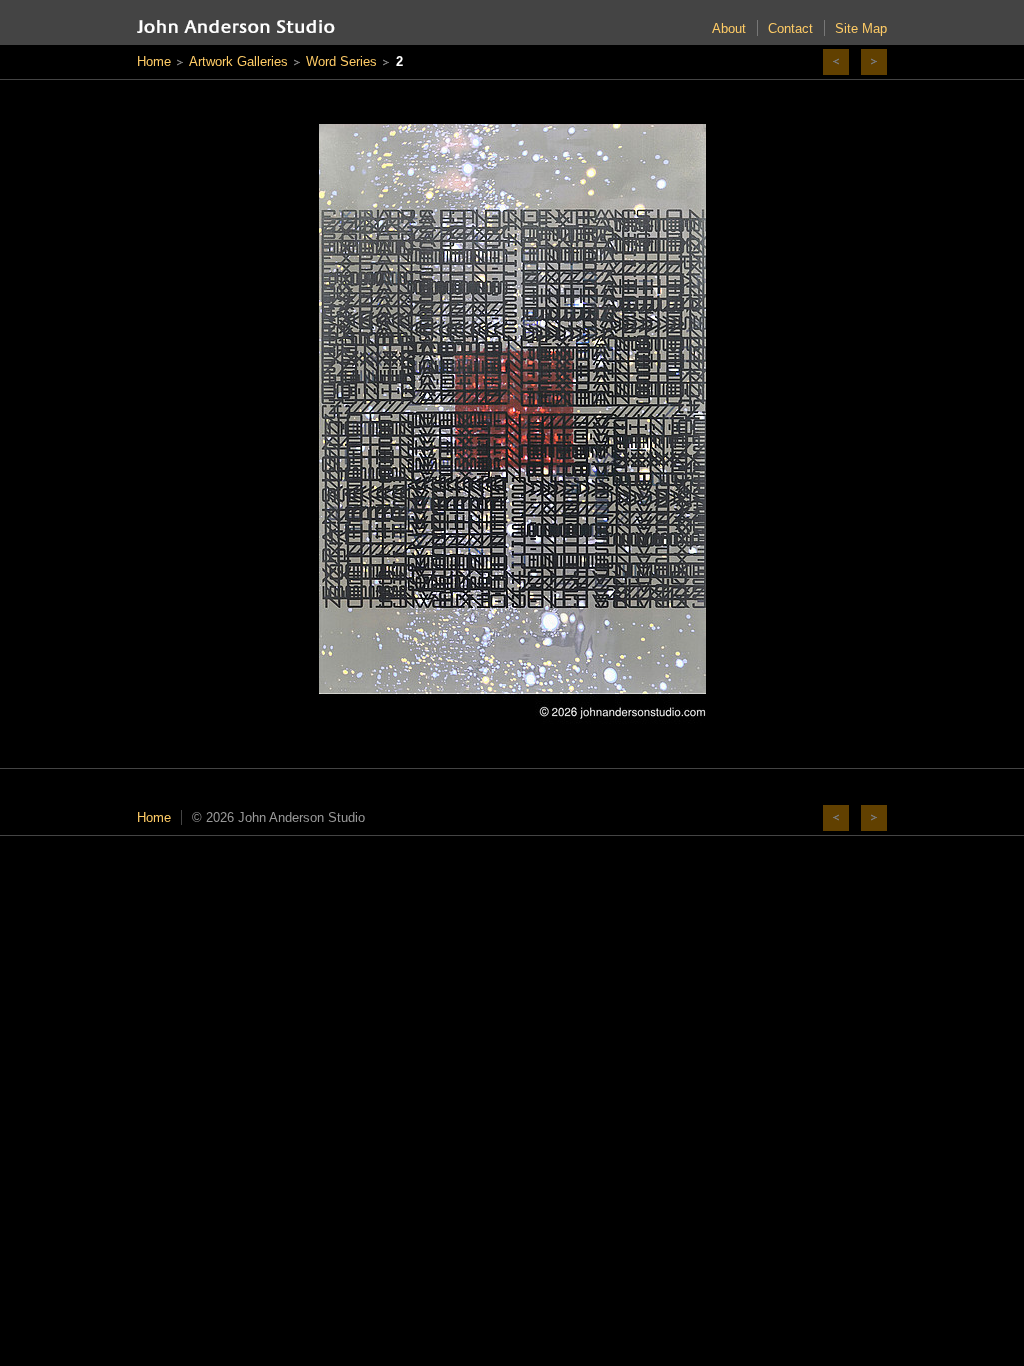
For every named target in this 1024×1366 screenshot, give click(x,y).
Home (154, 61)
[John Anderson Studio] (236, 26)
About (729, 28)
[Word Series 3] (874, 62)
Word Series (341, 61)
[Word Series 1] (836, 62)
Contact (790, 28)
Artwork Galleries (238, 61)
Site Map (861, 28)
